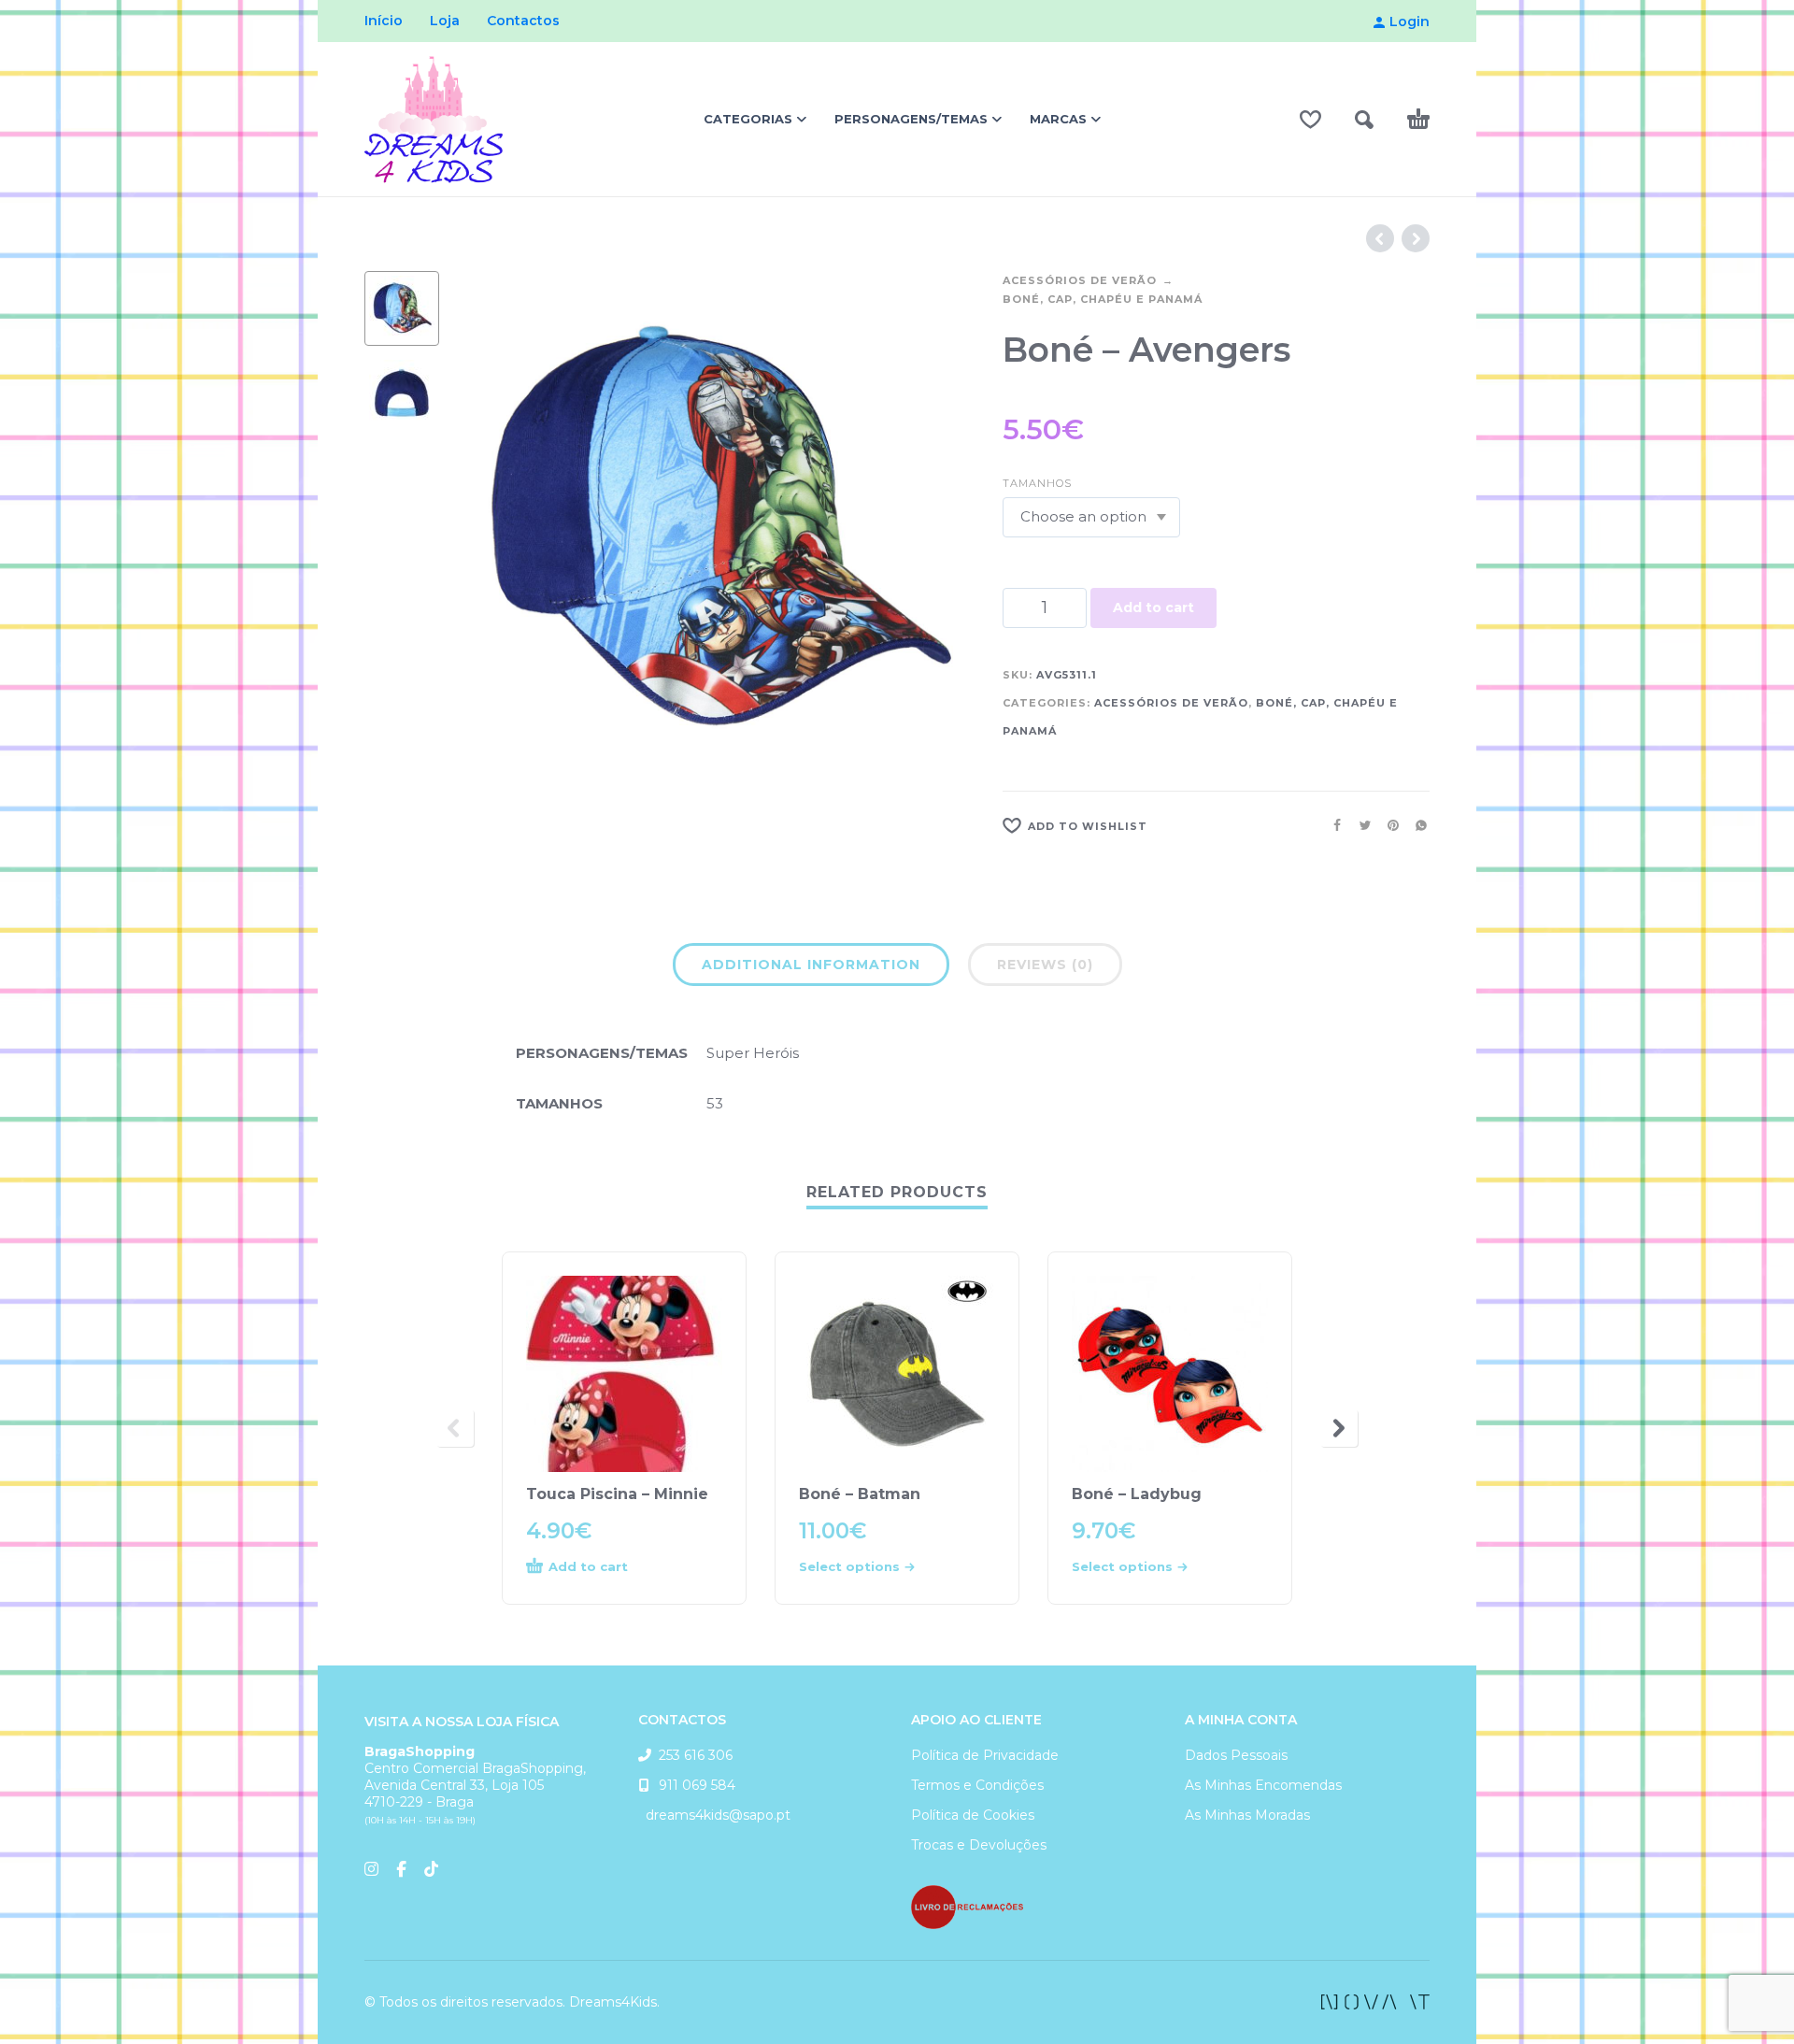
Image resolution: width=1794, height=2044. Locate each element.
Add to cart (1153, 607)
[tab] (811, 968)
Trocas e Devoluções (979, 1845)
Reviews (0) (1045, 965)
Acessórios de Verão (1080, 280)
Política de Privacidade (985, 1755)
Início (384, 21)
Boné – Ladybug (1137, 1494)
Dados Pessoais (1236, 1755)
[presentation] (495, 531)
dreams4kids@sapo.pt (714, 1815)
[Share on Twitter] (1360, 825)
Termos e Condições (977, 1785)
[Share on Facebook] (1331, 825)
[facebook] (1375, 2002)
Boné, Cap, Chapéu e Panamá (1103, 299)
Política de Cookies (973, 1815)
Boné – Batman (860, 1494)
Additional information (811, 965)
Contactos (523, 21)
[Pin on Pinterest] (1388, 825)
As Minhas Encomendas (1263, 1785)
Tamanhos (1037, 483)
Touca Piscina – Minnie (617, 1494)
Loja (445, 21)
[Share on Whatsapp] (1416, 825)
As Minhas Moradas (1247, 1815)
